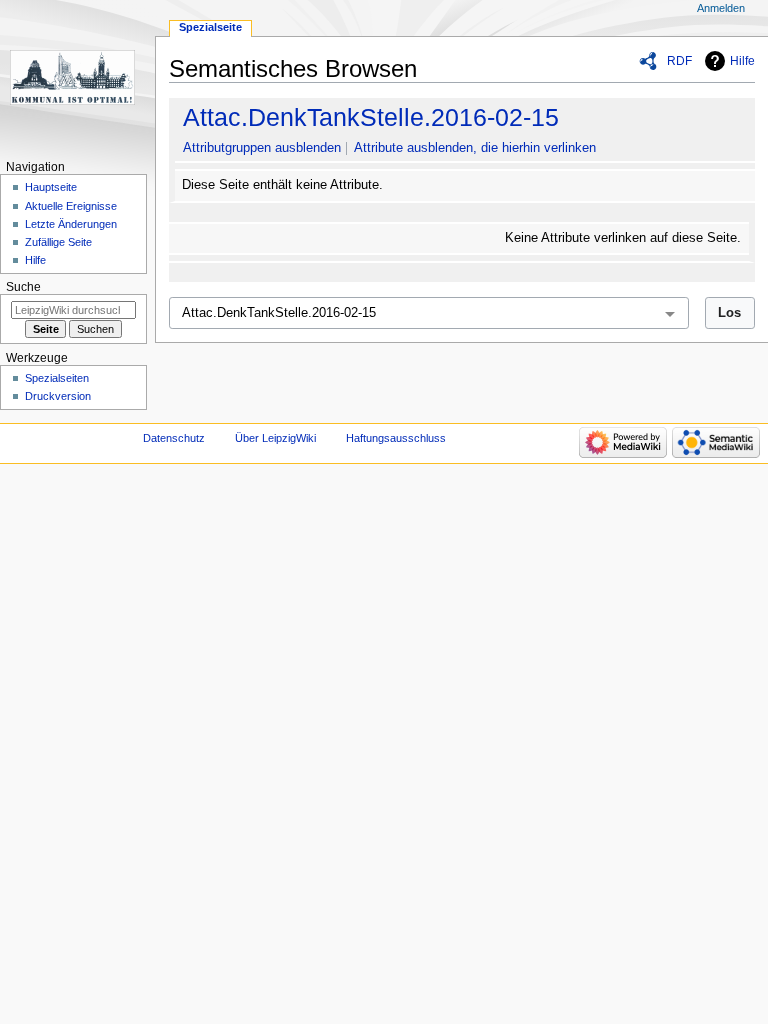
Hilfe (742, 61)
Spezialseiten (57, 378)
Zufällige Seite (58, 242)
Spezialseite (210, 27)
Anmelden (721, 8)
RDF (679, 61)
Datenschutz (174, 438)
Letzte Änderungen (71, 224)
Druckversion (58, 396)
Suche (23, 287)
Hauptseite (51, 187)
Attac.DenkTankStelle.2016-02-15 (371, 117)
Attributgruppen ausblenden (262, 148)
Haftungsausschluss (396, 438)
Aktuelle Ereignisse (71, 206)
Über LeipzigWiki (275, 438)
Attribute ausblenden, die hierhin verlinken (475, 148)
